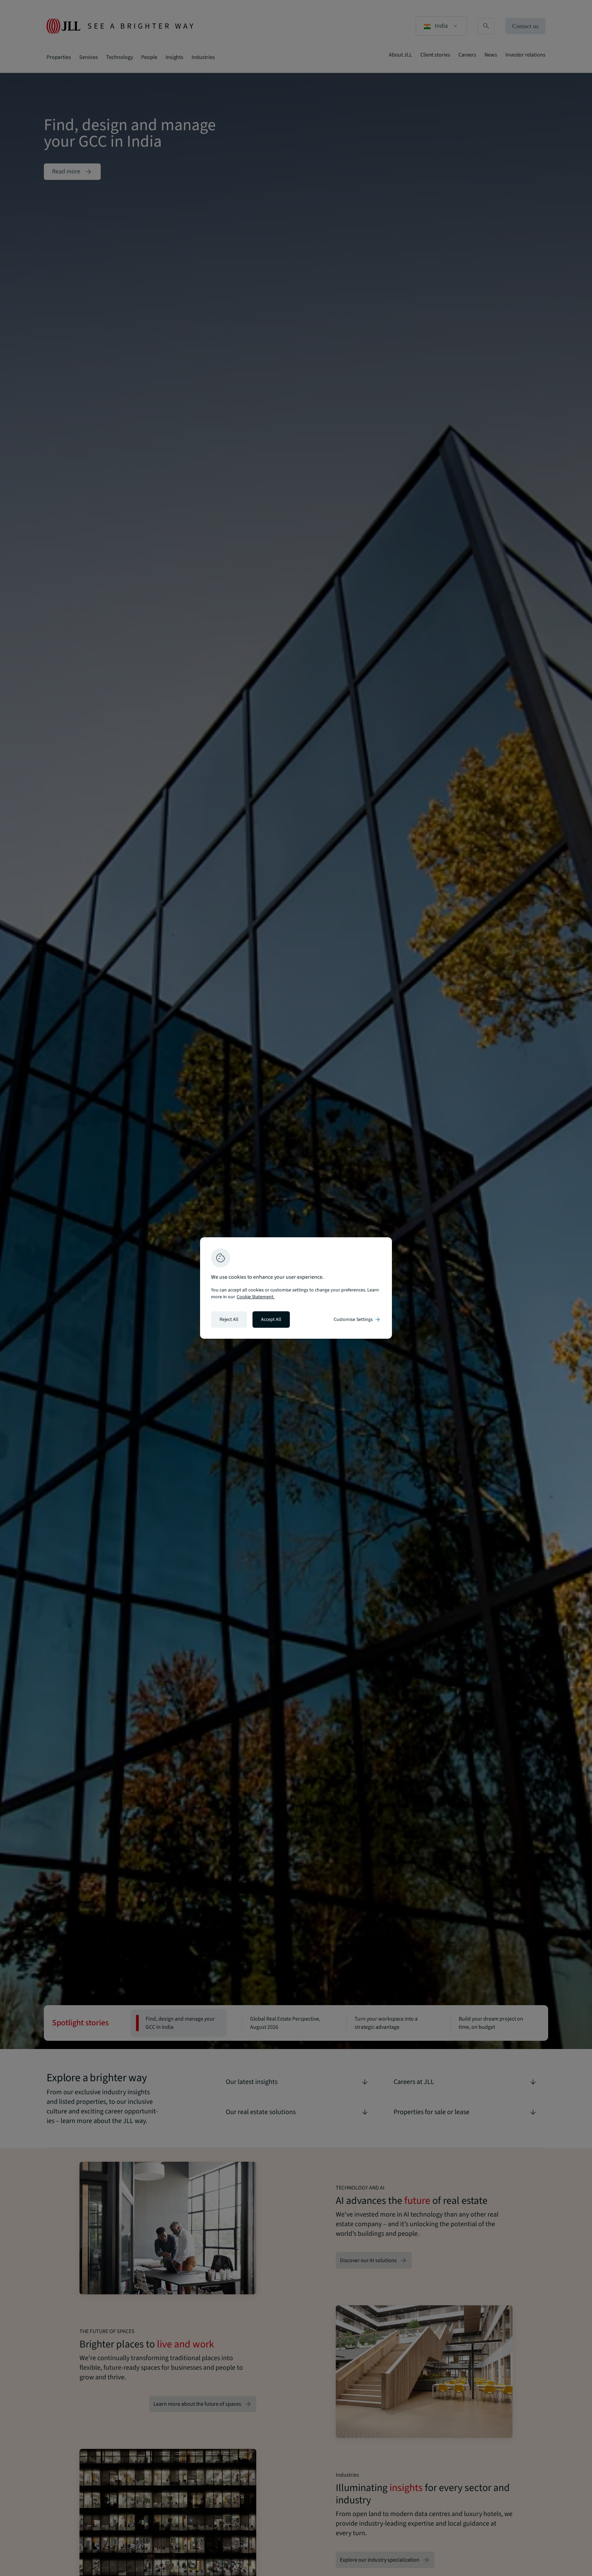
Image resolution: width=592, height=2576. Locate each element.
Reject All (229, 1320)
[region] (296, 1288)
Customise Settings (357, 1320)
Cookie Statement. (256, 1297)
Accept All (271, 1320)
